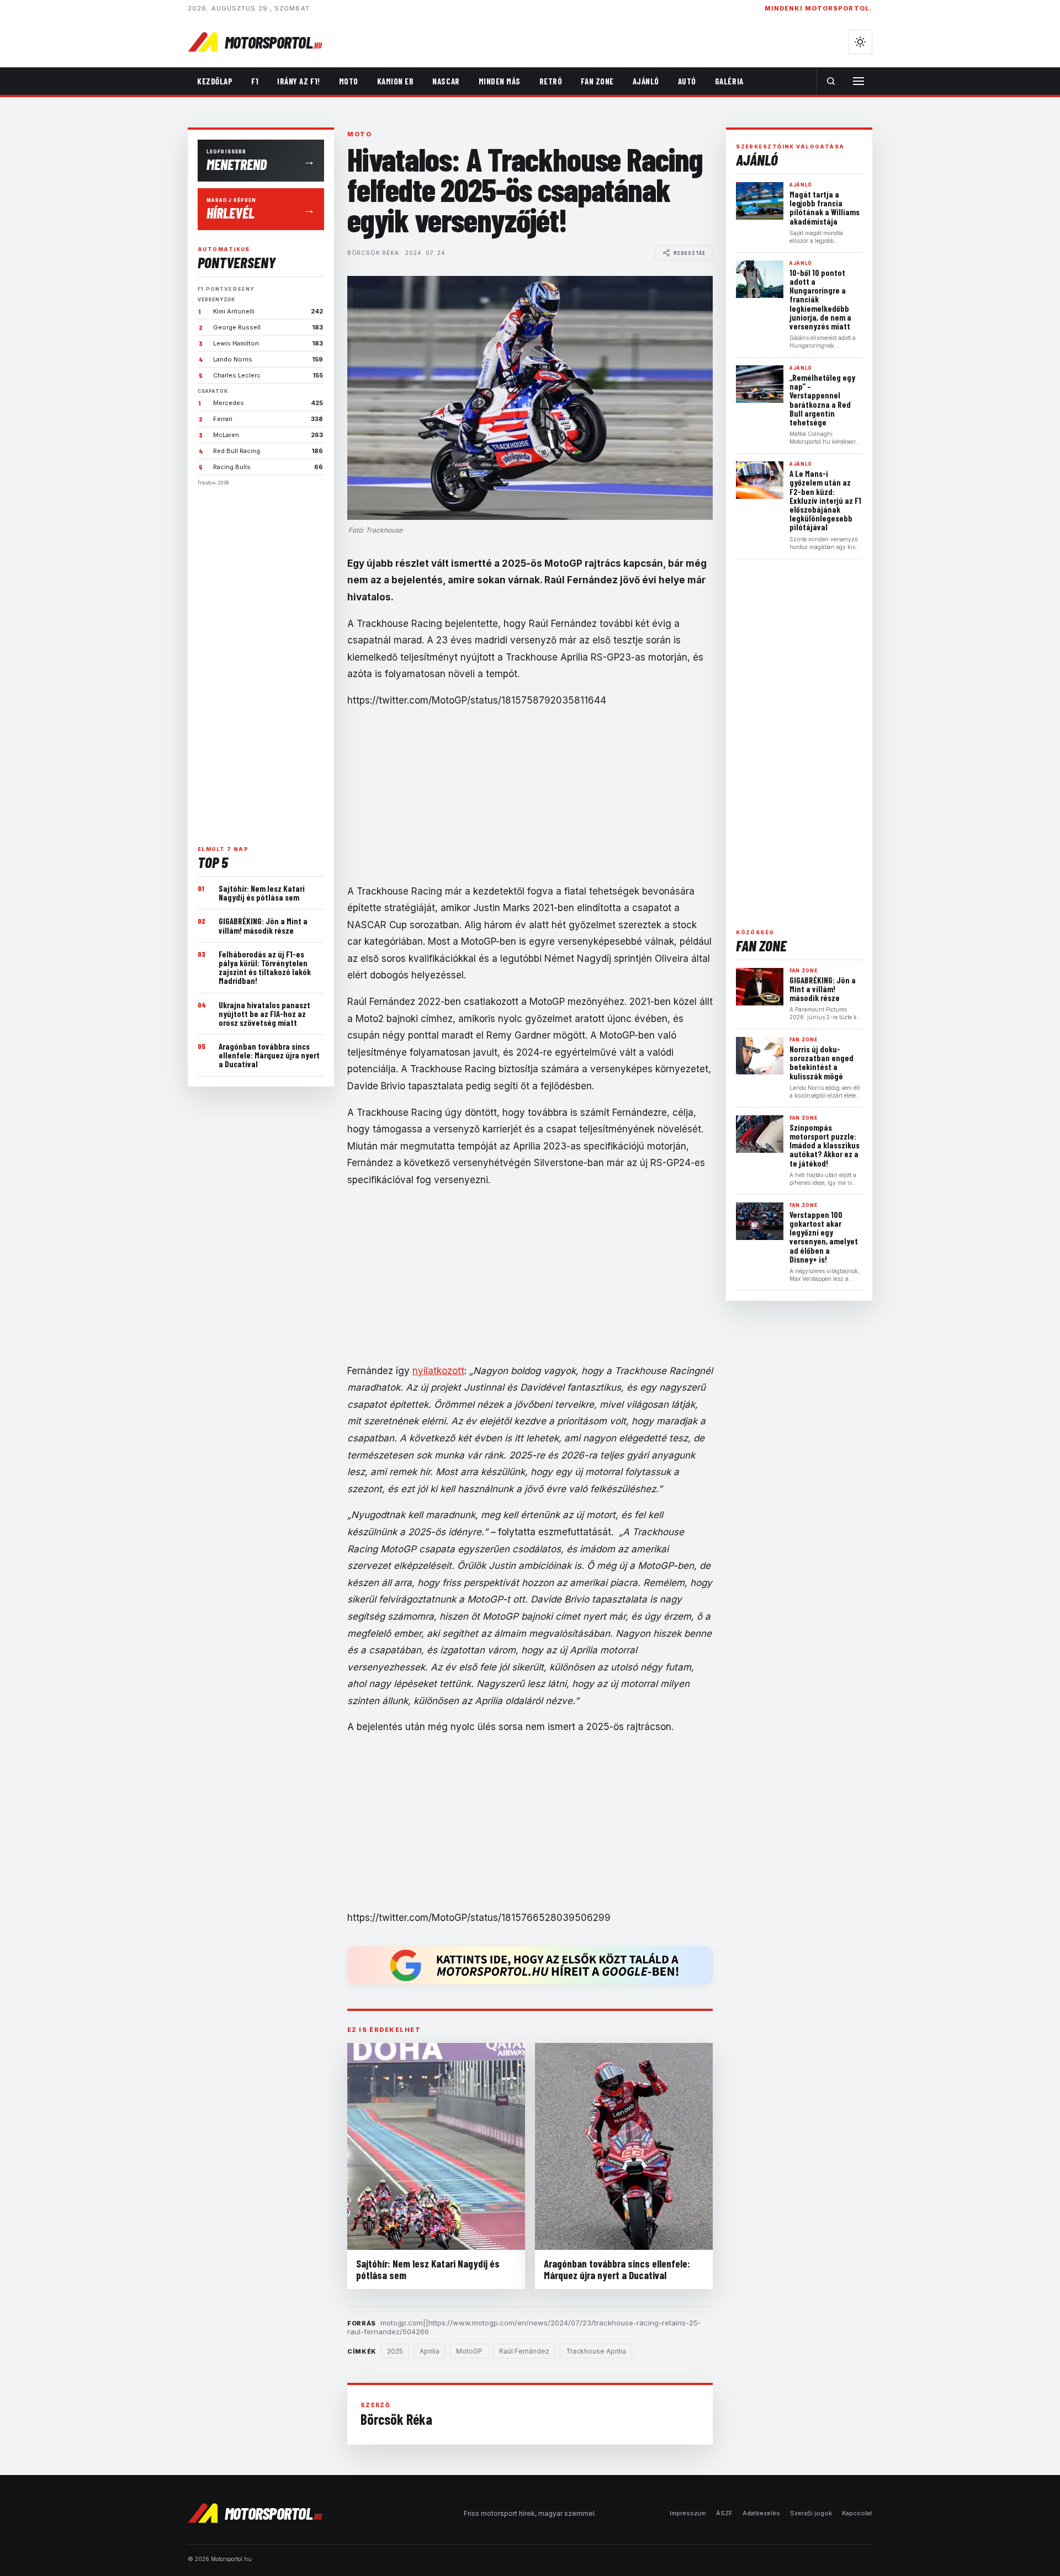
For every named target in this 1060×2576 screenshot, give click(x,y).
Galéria (729, 81)
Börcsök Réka (373, 253)
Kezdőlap (215, 81)
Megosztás (690, 253)
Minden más (500, 81)
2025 (395, 2351)
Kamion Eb (396, 81)
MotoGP (469, 2351)
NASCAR (446, 81)
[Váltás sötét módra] (860, 42)
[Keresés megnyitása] (831, 81)
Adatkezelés (761, 2513)
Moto (349, 81)
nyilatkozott (438, 1371)
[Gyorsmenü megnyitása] (858, 81)
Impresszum (688, 2513)
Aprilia (430, 2351)
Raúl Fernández (524, 2351)
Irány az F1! (298, 81)
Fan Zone (597, 81)
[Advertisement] (261, 661)
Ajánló (646, 81)
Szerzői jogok (811, 2513)
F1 (255, 81)
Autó (687, 81)
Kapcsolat (857, 2513)
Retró (551, 81)
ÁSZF (724, 2513)
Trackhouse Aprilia (596, 2351)
